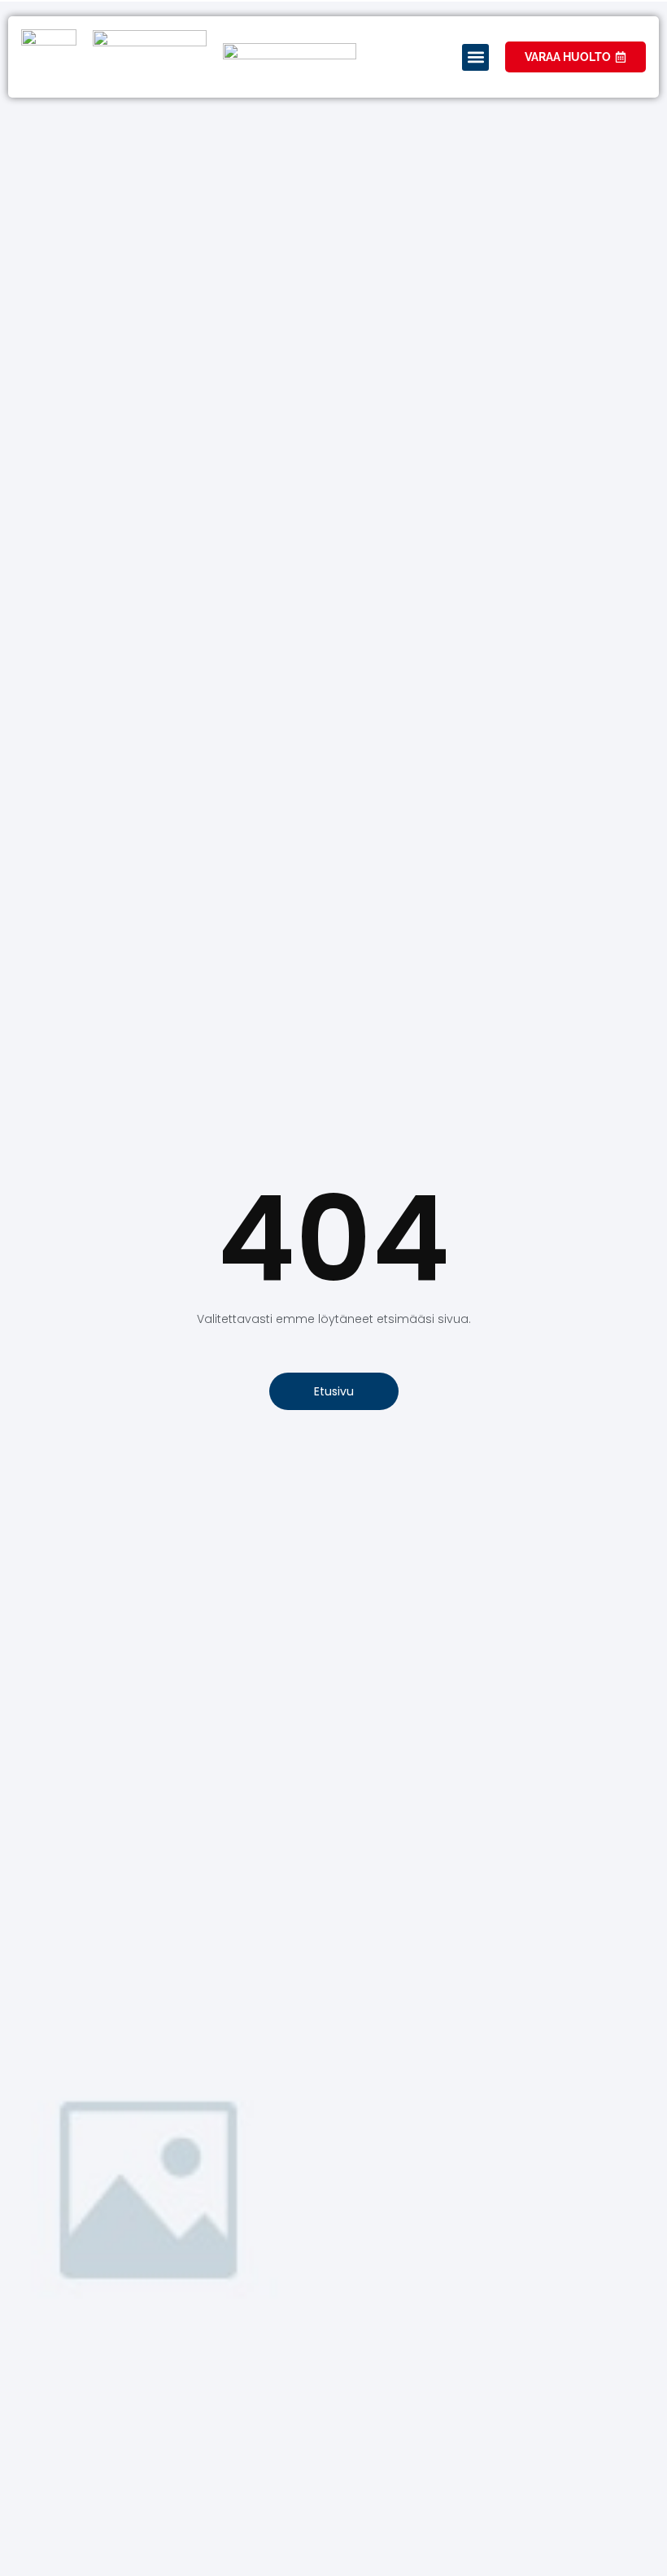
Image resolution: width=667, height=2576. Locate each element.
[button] (475, 57)
